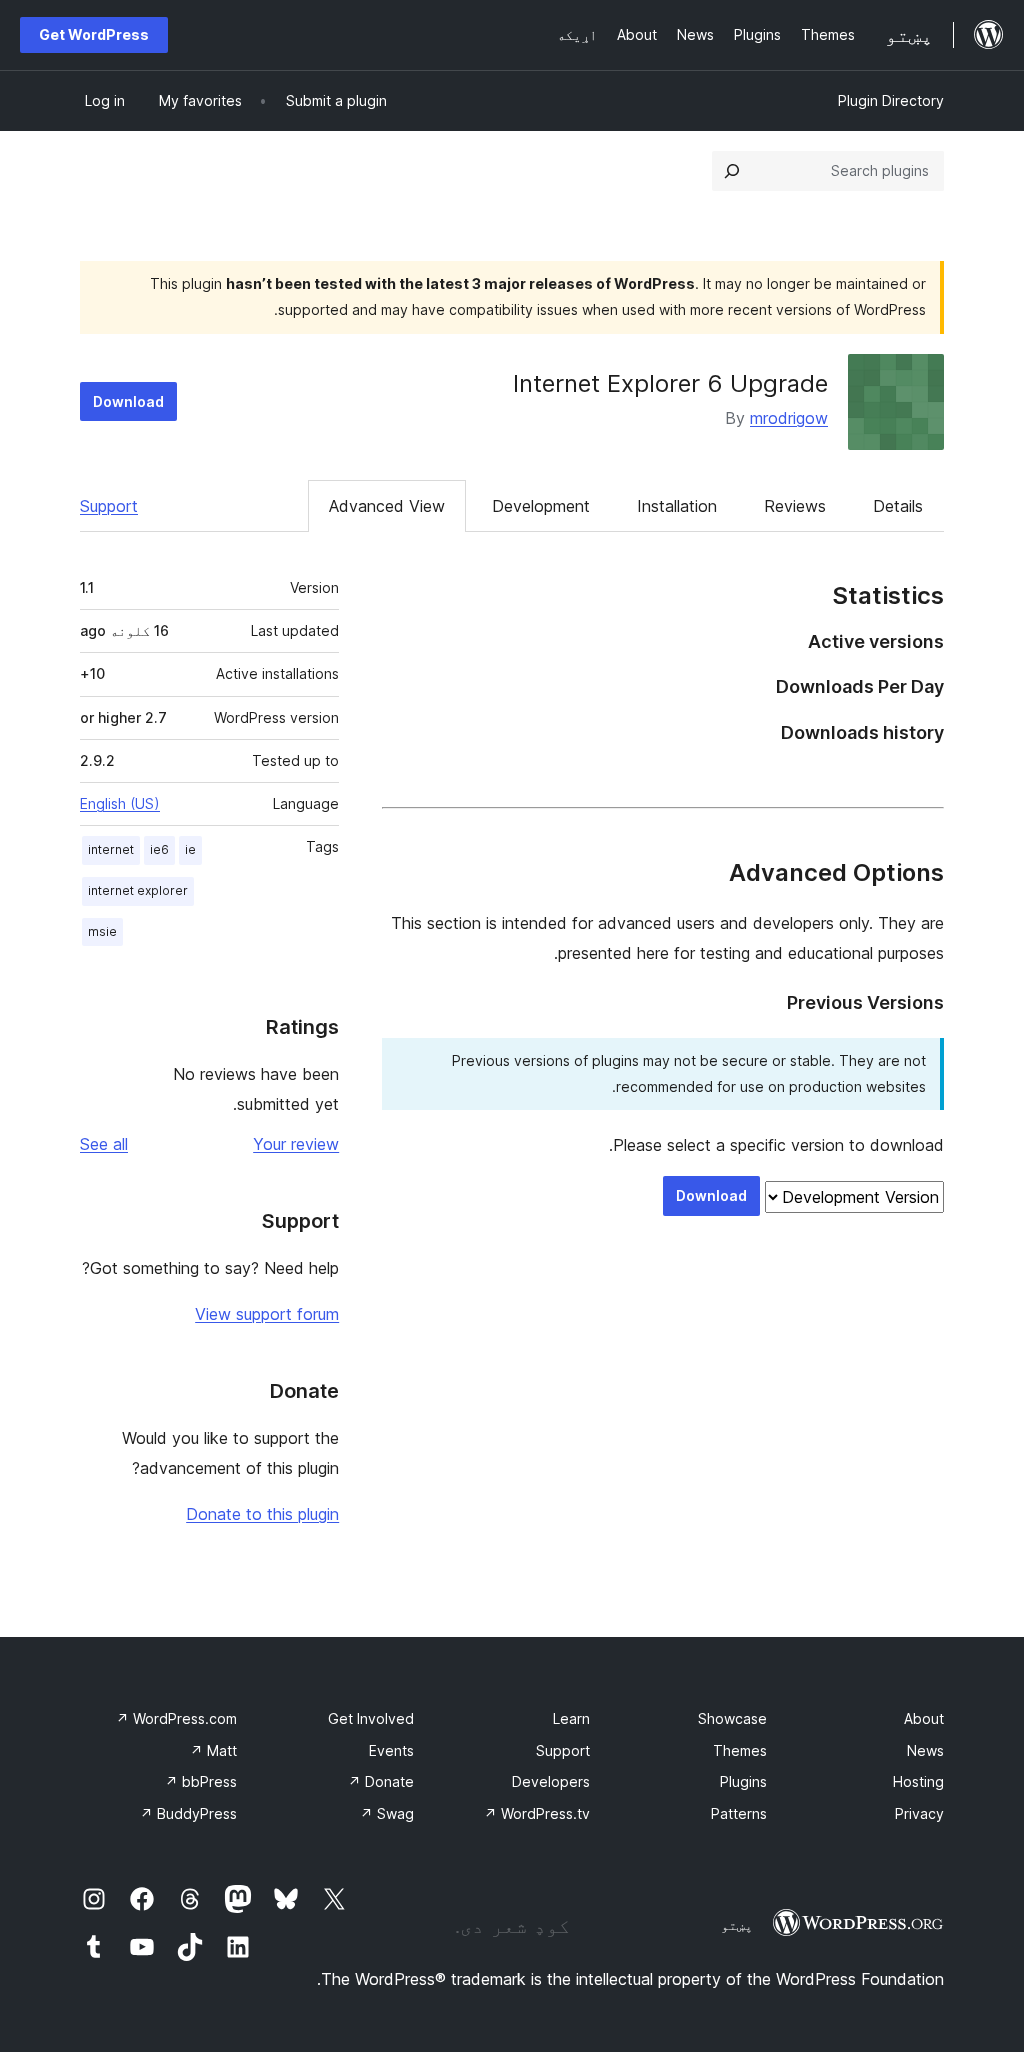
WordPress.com (176, 1718)
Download (128, 401)
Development (541, 506)
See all (104, 1144)
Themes (740, 1750)
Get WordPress (94, 34)
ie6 (159, 849)
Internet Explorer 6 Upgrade (670, 383)
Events (391, 1750)
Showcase (732, 1718)
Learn (571, 1718)
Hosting (918, 1781)
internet (111, 849)
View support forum (267, 1314)
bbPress (201, 1781)
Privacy (919, 1813)
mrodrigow (789, 418)
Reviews (795, 506)
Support (109, 506)
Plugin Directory (891, 100)
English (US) (120, 803)
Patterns (739, 1813)
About (924, 1718)
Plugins (743, 1781)
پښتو (737, 1925)
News (925, 1750)
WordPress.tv (537, 1813)
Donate (381, 1781)
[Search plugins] (732, 171)
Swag (387, 1813)
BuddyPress (188, 1813)
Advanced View (387, 506)
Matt (213, 1750)
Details (898, 506)
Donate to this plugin (262, 1514)
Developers (551, 1781)
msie (102, 931)
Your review (296, 1144)
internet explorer (138, 890)
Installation (677, 506)
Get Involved (371, 1718)
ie (190, 849)
